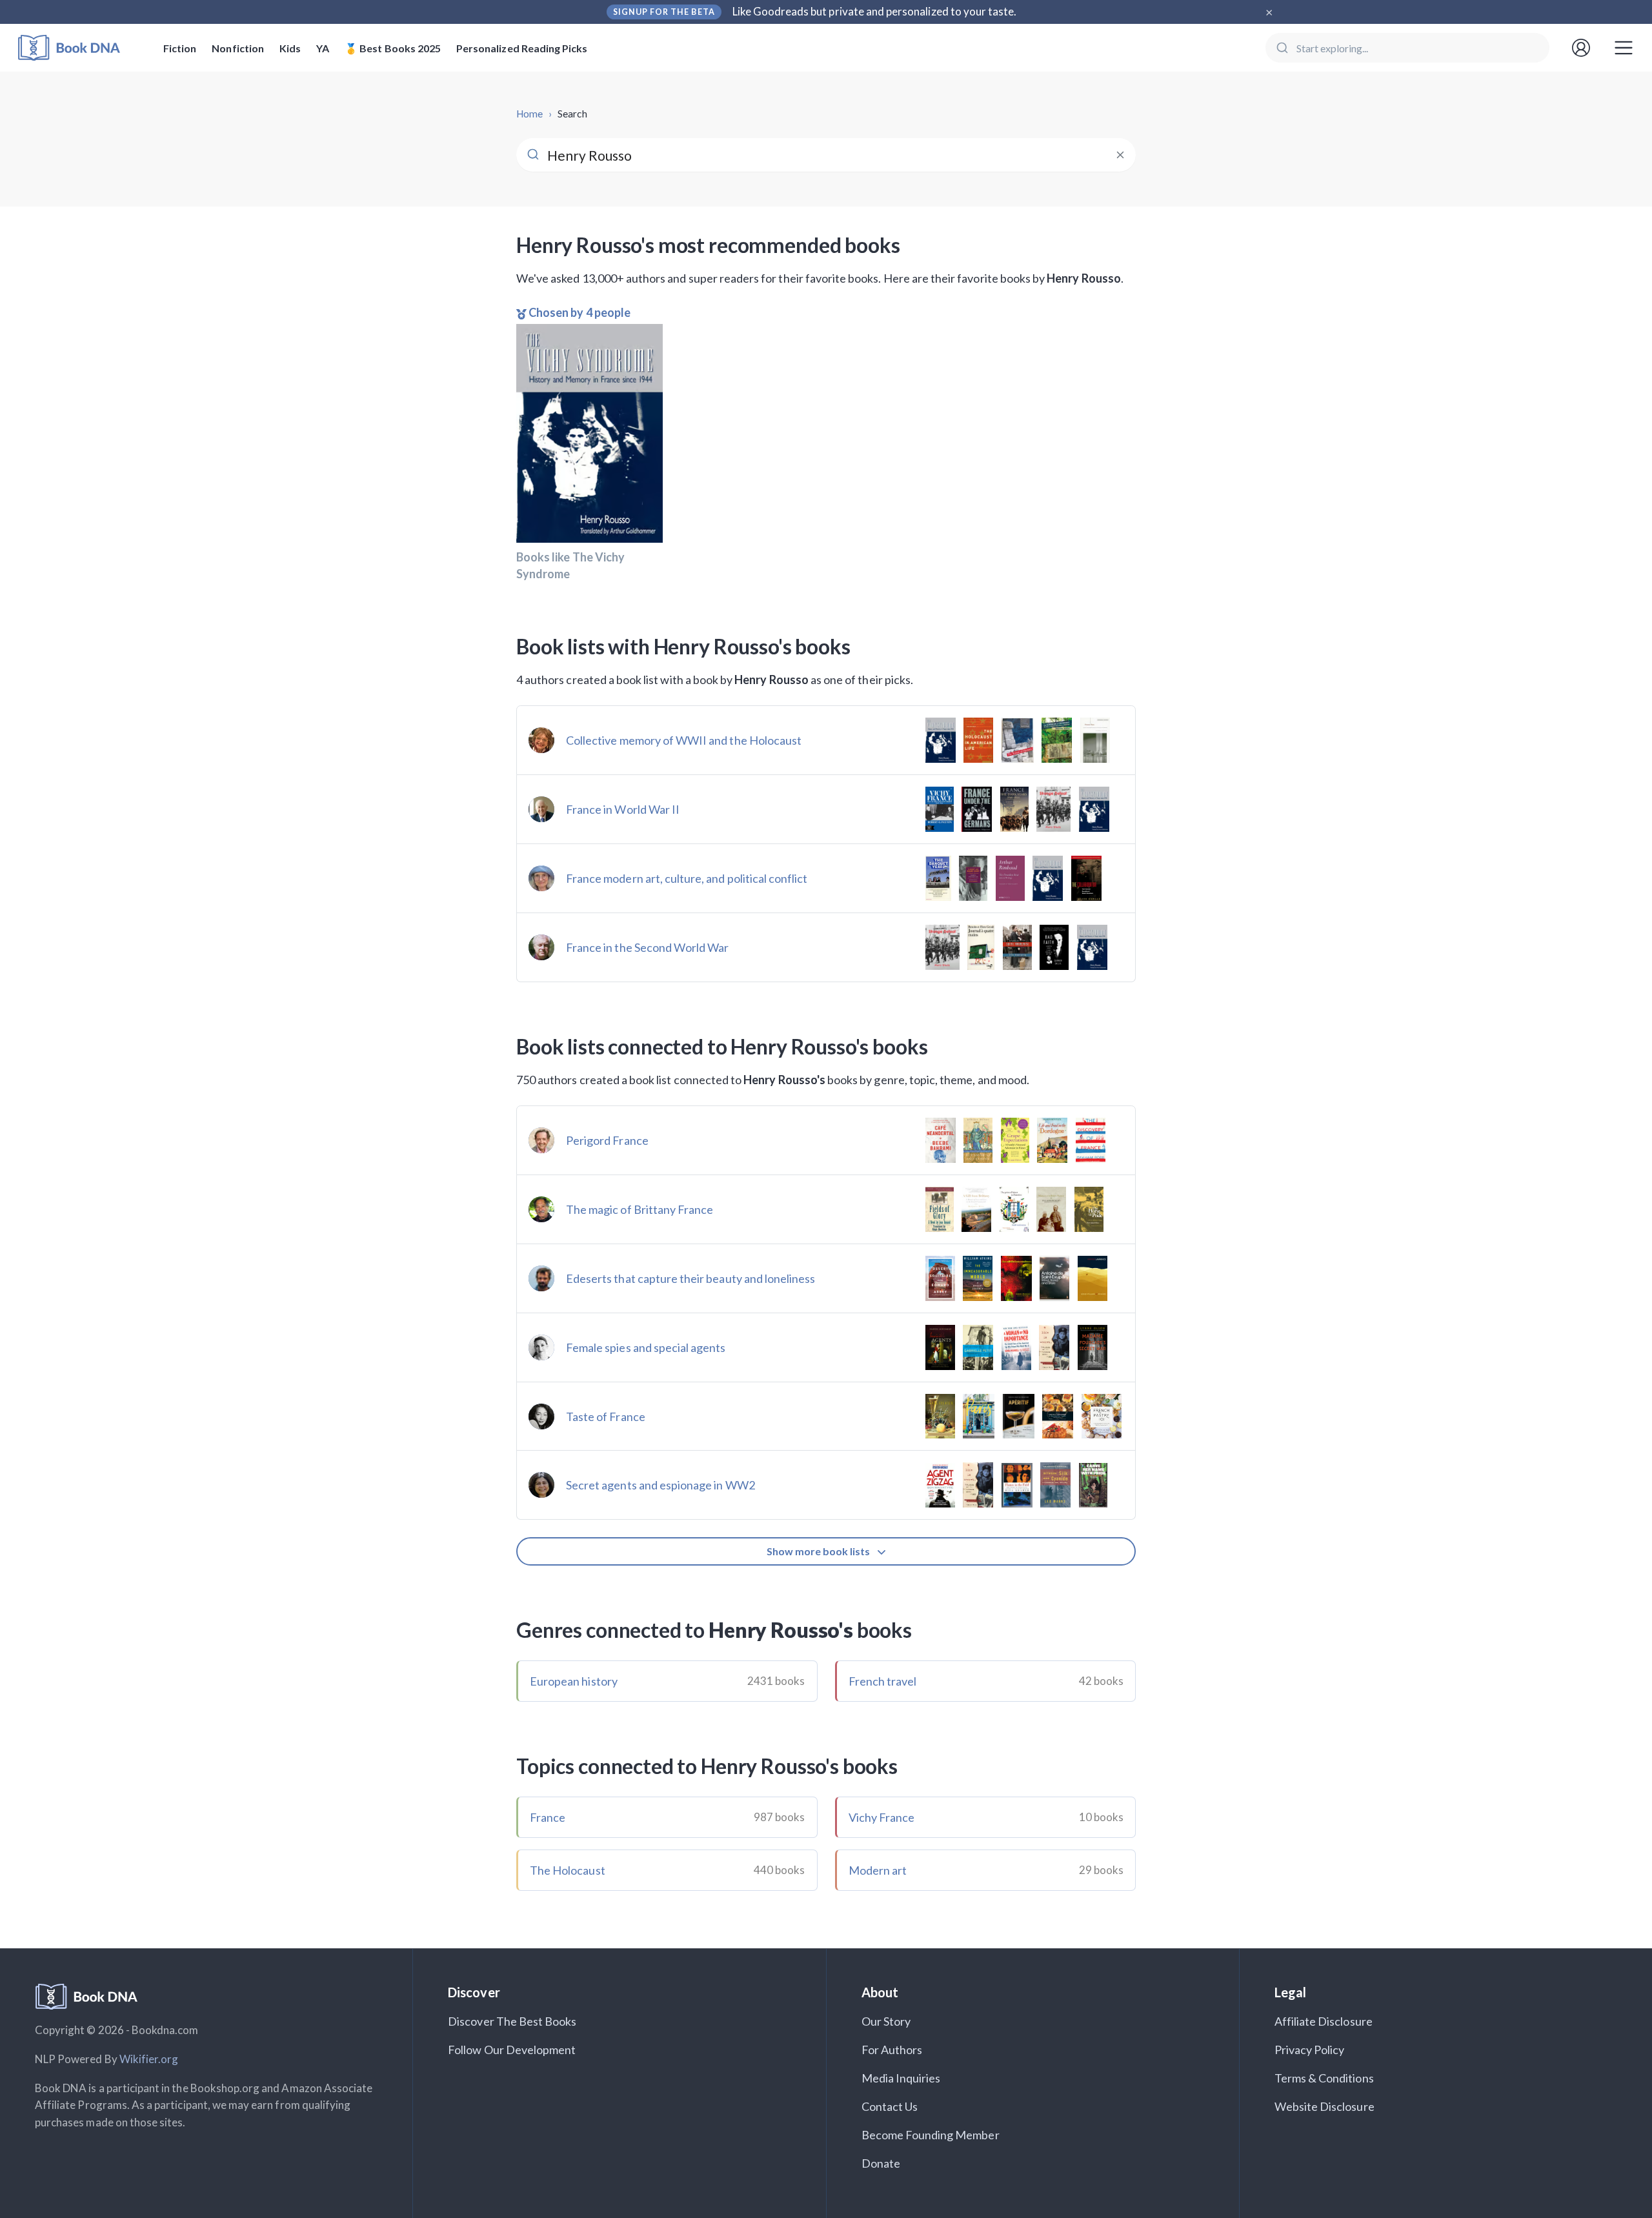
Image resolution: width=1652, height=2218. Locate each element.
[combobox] (1407, 48)
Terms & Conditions (1324, 2078)
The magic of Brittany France (640, 1209)
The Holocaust (568, 1870)
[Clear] (1120, 155)
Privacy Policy (1310, 2050)
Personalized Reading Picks (522, 48)
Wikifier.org (149, 2059)
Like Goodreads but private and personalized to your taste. (875, 11)
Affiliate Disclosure (1324, 2021)
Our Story (886, 2021)
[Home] (78, 48)
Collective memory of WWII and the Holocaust (684, 740)
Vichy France (882, 1817)
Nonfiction (238, 48)
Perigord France (607, 1140)
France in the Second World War (648, 947)
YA (323, 48)
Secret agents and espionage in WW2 (660, 1485)
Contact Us (890, 2106)
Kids (290, 48)
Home (529, 114)
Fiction (180, 48)
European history (574, 1681)
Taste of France (606, 1416)
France (548, 1817)
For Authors (892, 2050)
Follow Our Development (512, 2050)
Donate (881, 2163)
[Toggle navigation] (1624, 48)
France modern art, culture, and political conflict (687, 878)
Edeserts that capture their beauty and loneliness (690, 1278)
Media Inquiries (901, 2078)
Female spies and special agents (646, 1347)
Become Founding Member (931, 2135)
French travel (883, 1681)
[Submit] (1281, 48)
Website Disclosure (1325, 2106)
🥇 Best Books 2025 (393, 48)
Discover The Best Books (512, 2021)
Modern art (878, 1870)
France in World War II (623, 809)
